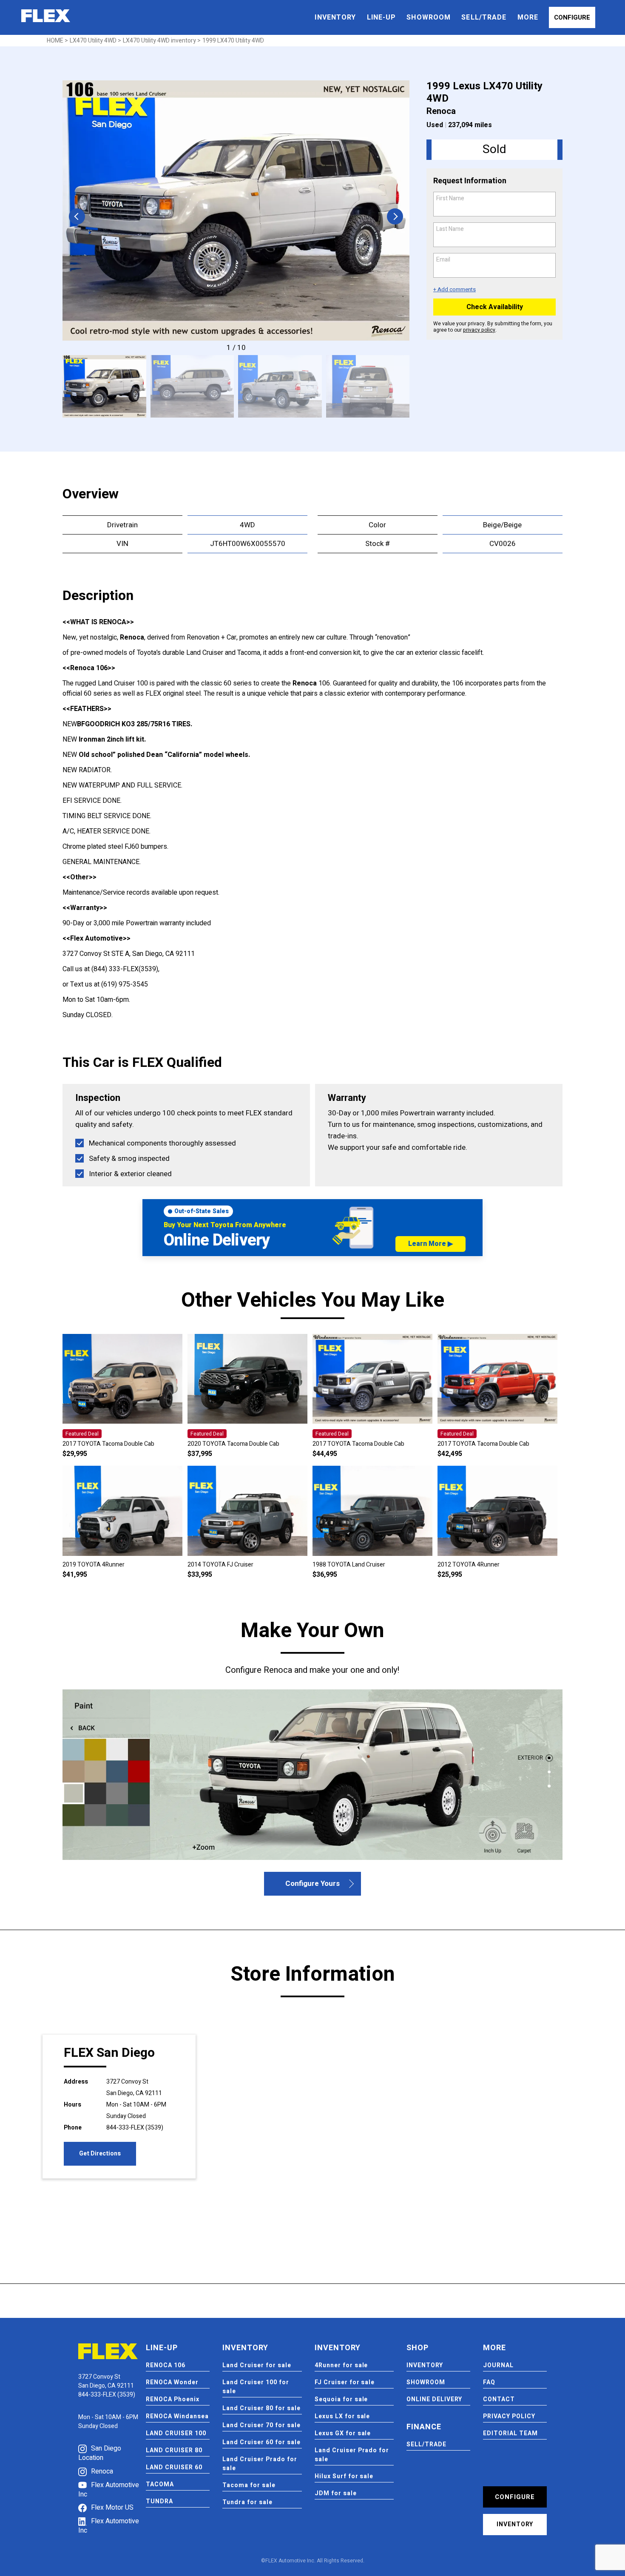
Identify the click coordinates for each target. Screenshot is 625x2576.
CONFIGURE (572, 17)
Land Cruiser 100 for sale (256, 2387)
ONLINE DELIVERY (434, 2399)
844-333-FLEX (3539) (135, 2128)
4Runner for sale (341, 2365)
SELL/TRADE (484, 17)
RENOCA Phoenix (173, 2399)
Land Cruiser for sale (257, 2365)
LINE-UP (382, 17)
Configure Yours (312, 1884)
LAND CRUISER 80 (174, 2450)
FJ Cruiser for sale (345, 2382)
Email (445, 260)
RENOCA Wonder (172, 2382)
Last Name (452, 229)
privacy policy (479, 330)
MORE (528, 17)
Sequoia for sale (341, 2399)
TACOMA (160, 2484)
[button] (395, 216)
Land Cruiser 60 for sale (261, 2442)
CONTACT (499, 2399)
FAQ (489, 2382)
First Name (452, 198)
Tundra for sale (247, 2502)
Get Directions (100, 2154)
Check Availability (495, 307)
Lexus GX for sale (343, 2433)
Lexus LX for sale (342, 2416)
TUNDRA (159, 2501)
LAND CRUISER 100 (176, 2433)
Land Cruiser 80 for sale (261, 2408)
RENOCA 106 (166, 2365)
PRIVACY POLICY (509, 2416)
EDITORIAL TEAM (510, 2433)
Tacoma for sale (249, 2485)
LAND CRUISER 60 (174, 2467)
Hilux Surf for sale (344, 2476)
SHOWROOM (429, 17)
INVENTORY (335, 17)
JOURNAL (498, 2365)
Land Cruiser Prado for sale (260, 2464)
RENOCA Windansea (177, 2416)
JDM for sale (336, 2493)
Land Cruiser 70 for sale (261, 2425)
